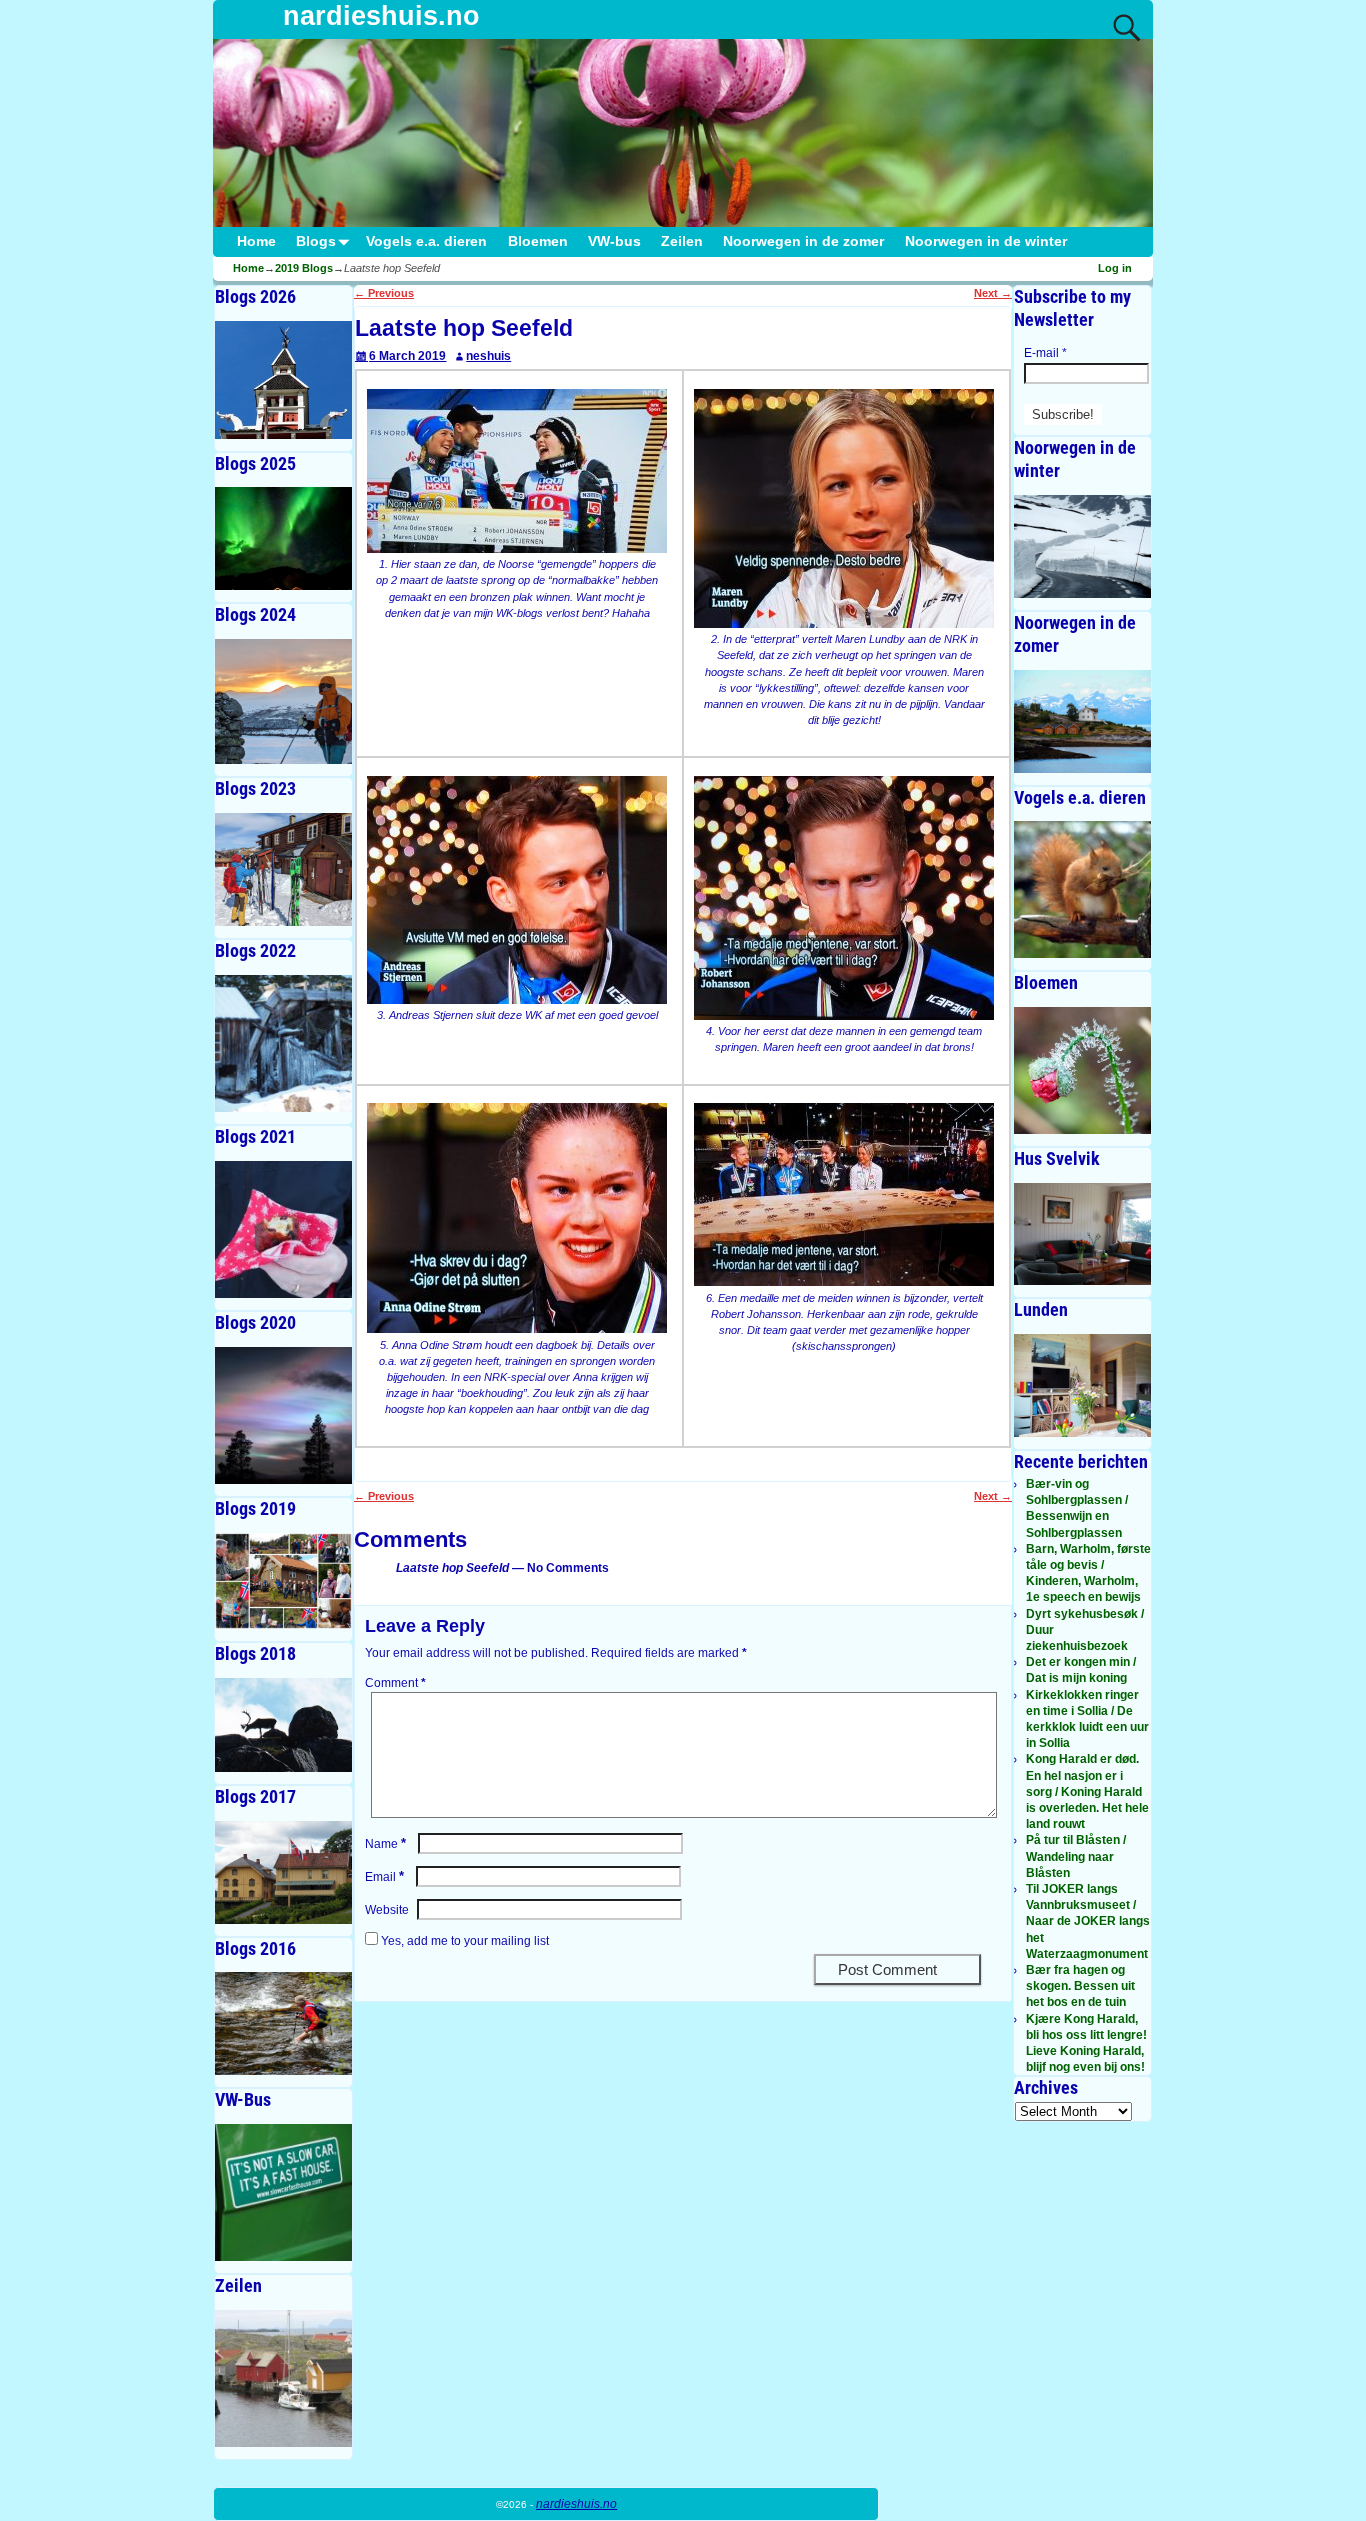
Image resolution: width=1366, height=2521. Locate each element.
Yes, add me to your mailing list (463, 1941)
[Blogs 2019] (283, 1581)
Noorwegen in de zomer (803, 241)
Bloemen (538, 241)
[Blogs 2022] (283, 1043)
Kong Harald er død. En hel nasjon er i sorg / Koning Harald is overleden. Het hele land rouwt (1087, 1791)
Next (993, 293)
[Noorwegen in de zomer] (1082, 721)
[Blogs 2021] (283, 1229)
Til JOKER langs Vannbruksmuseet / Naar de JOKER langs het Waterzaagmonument (1088, 1921)
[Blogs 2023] (283, 869)
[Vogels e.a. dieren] (1082, 889)
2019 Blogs (304, 268)
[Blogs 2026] (283, 380)
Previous (384, 293)
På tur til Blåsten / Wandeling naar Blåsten (1076, 1856)
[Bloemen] (1082, 1070)
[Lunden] (1082, 1385)
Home (256, 241)
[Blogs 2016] (283, 2023)
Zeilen (682, 241)
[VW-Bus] (283, 2192)
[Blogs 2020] (283, 1415)
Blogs (316, 241)
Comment (395, 1683)
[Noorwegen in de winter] (1082, 546)
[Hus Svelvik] (1082, 1234)
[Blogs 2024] (283, 701)
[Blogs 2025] (283, 538)
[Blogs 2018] (283, 1724)
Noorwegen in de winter (986, 241)
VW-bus (614, 241)
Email (384, 1877)
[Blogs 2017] (283, 1872)
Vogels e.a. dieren (426, 241)
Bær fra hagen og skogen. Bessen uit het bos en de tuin (1080, 1986)
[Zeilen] (283, 2378)
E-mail (1045, 353)
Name (385, 1844)
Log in (1115, 268)
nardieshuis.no (381, 16)
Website (387, 1910)
